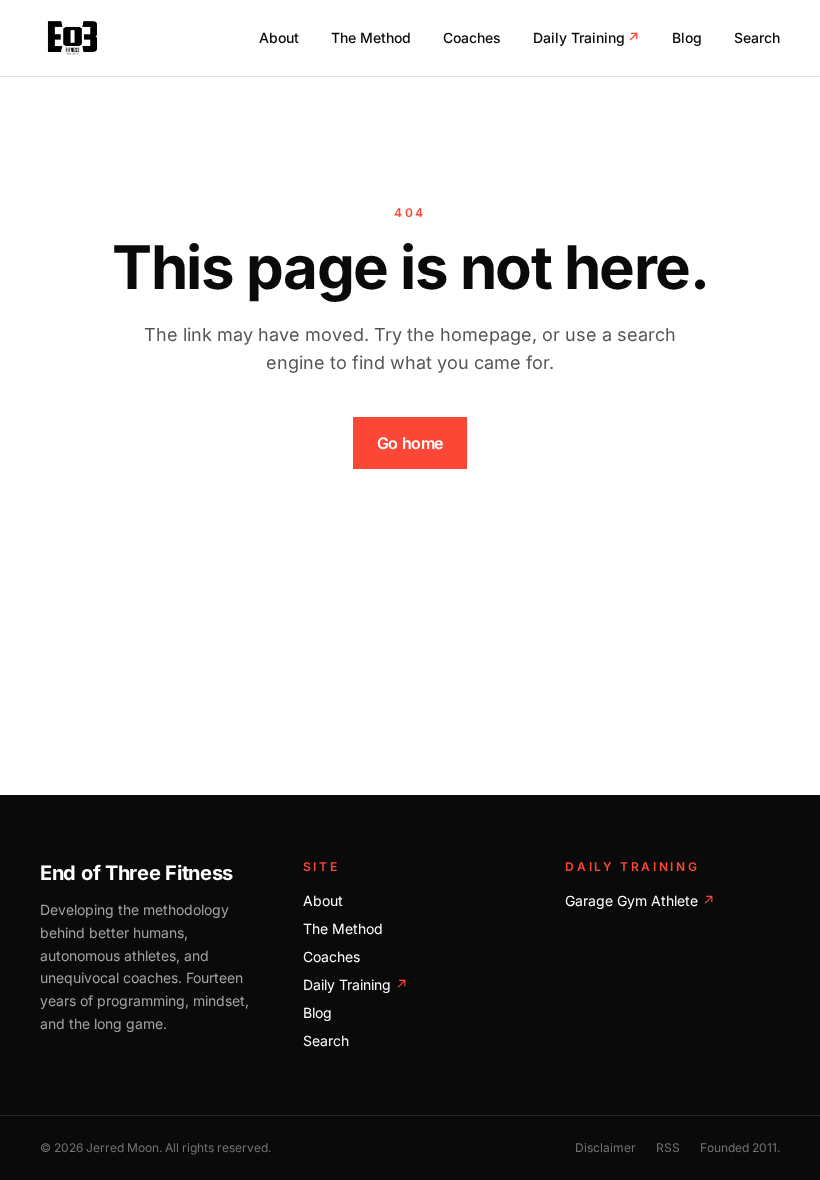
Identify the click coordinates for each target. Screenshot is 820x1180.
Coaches (472, 37)
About (279, 37)
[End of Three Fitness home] (72, 38)
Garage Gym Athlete (640, 900)
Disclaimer (605, 1147)
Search (757, 37)
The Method (371, 37)
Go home (410, 443)
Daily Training (586, 37)
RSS (668, 1147)
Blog (687, 37)
